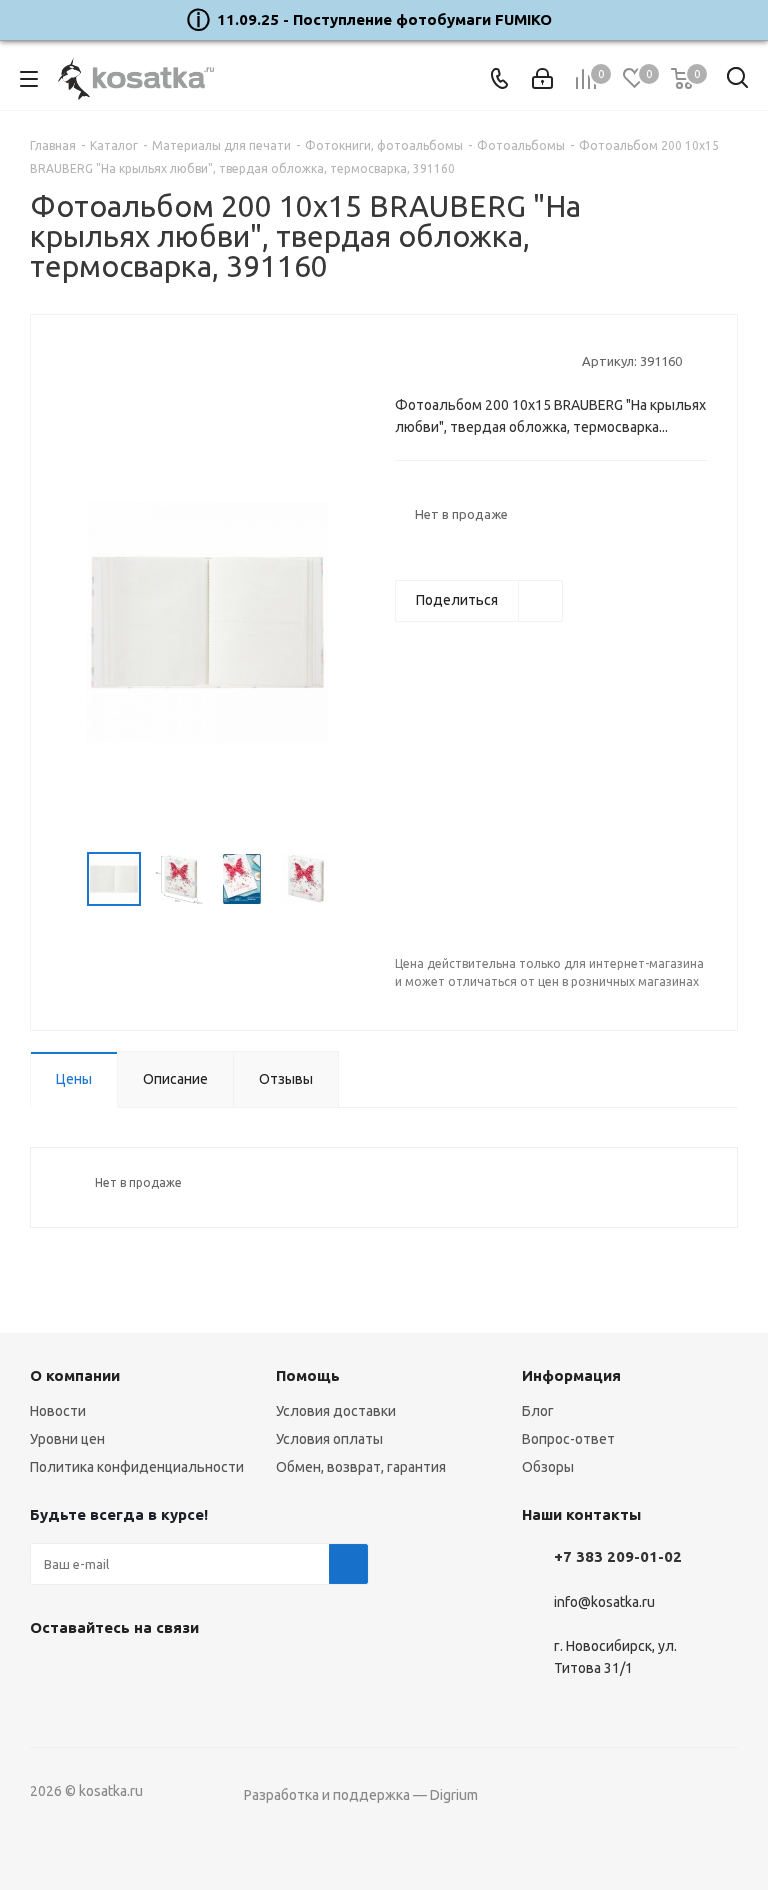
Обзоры (548, 1467)
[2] (423, 360)
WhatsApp (150, 1674)
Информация (571, 1375)
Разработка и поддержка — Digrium (361, 1795)
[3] (442, 360)
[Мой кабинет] (542, 79)
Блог (538, 1411)
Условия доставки (336, 1411)
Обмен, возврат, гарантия (361, 1467)
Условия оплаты (329, 1439)
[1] (404, 360)
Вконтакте (50, 1674)
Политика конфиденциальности (137, 1467)
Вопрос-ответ (568, 1439)
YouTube (100, 1674)
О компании (75, 1375)
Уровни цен (67, 1439)
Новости (58, 1411)
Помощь (308, 1375)
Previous (63, 879)
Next (350, 879)
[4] (461, 360)
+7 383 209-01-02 (618, 1556)
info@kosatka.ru (604, 1602)
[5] (480, 360)
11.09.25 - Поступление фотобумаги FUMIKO (384, 19)
